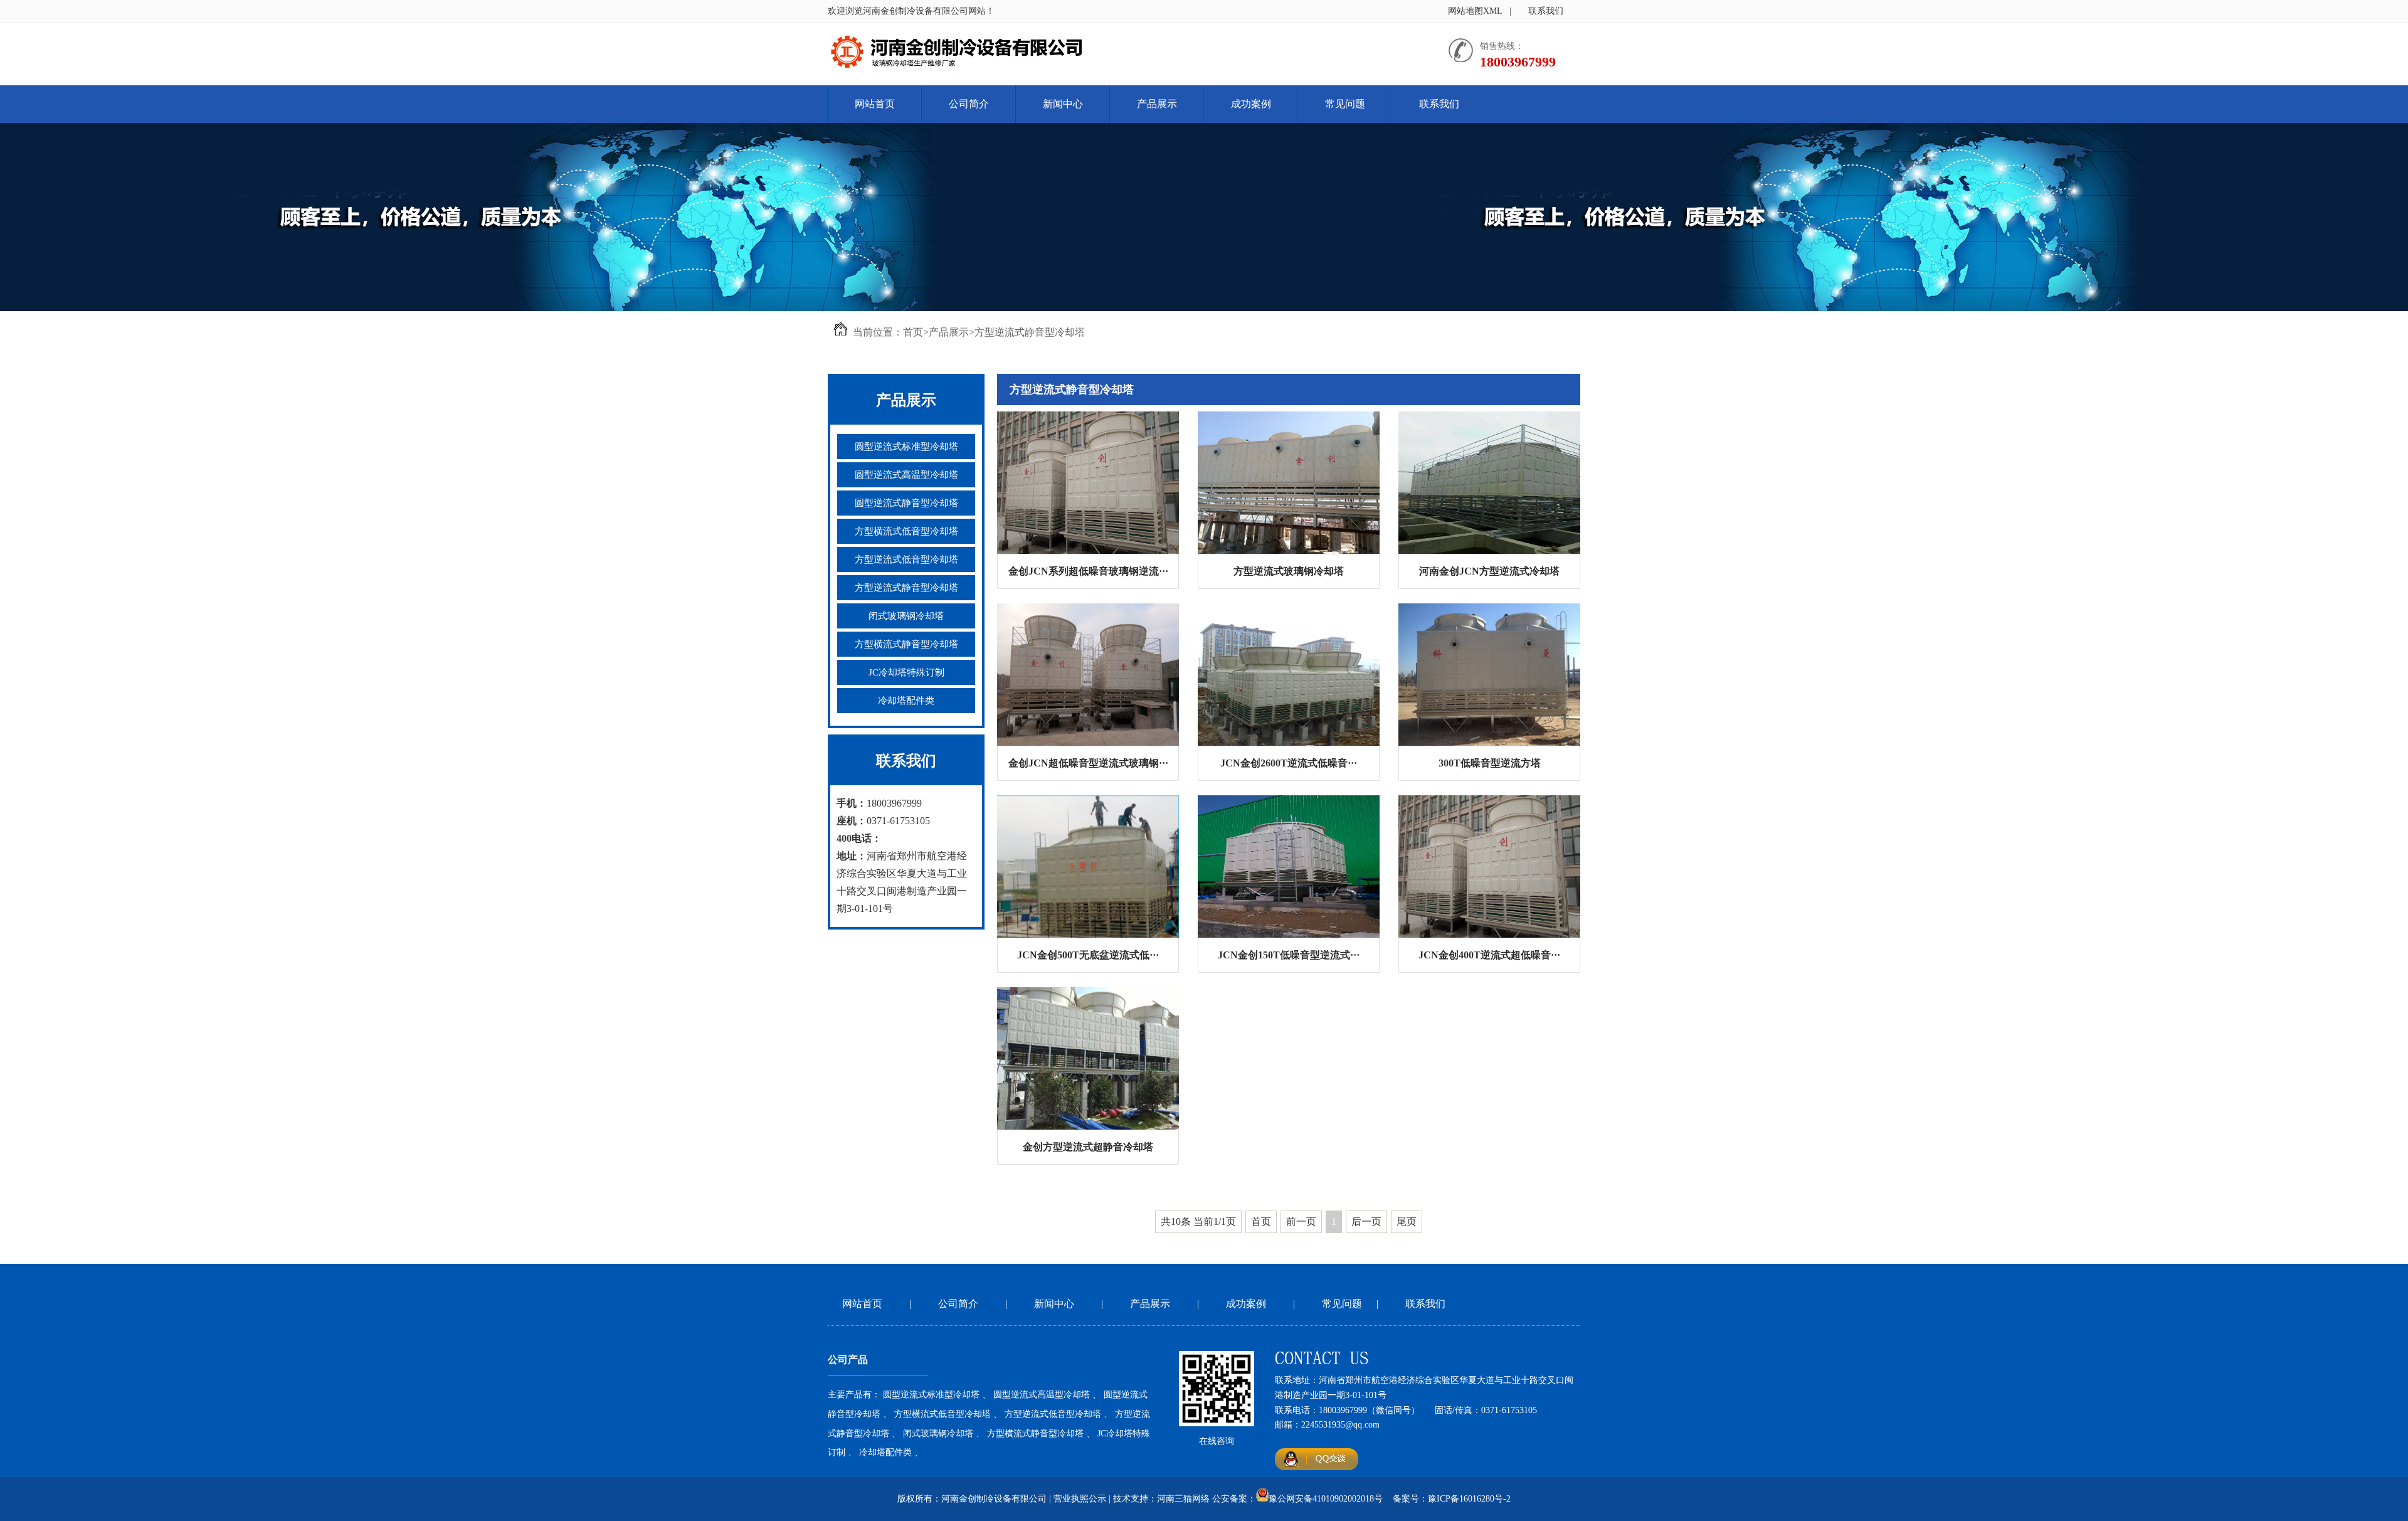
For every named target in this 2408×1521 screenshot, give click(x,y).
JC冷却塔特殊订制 (906, 672)
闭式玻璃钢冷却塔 (906, 616)
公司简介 (969, 104)
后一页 (1366, 1222)
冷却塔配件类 (906, 701)
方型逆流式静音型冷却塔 (1030, 332)
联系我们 (1546, 11)
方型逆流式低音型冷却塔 (906, 559)
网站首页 (875, 104)
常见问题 (1345, 104)
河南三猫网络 (1183, 1499)
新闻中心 (1063, 104)
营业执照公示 (1080, 1499)
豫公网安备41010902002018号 (1326, 1499)
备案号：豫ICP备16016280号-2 (1452, 1499)
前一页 (1301, 1222)
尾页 (1407, 1222)
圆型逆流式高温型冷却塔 (906, 475)
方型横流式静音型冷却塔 (906, 644)
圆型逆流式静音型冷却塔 (906, 503)
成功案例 (1251, 104)
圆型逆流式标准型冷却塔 (906, 447)
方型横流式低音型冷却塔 (906, 531)
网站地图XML (1475, 11)
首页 (913, 332)
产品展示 (1157, 104)
